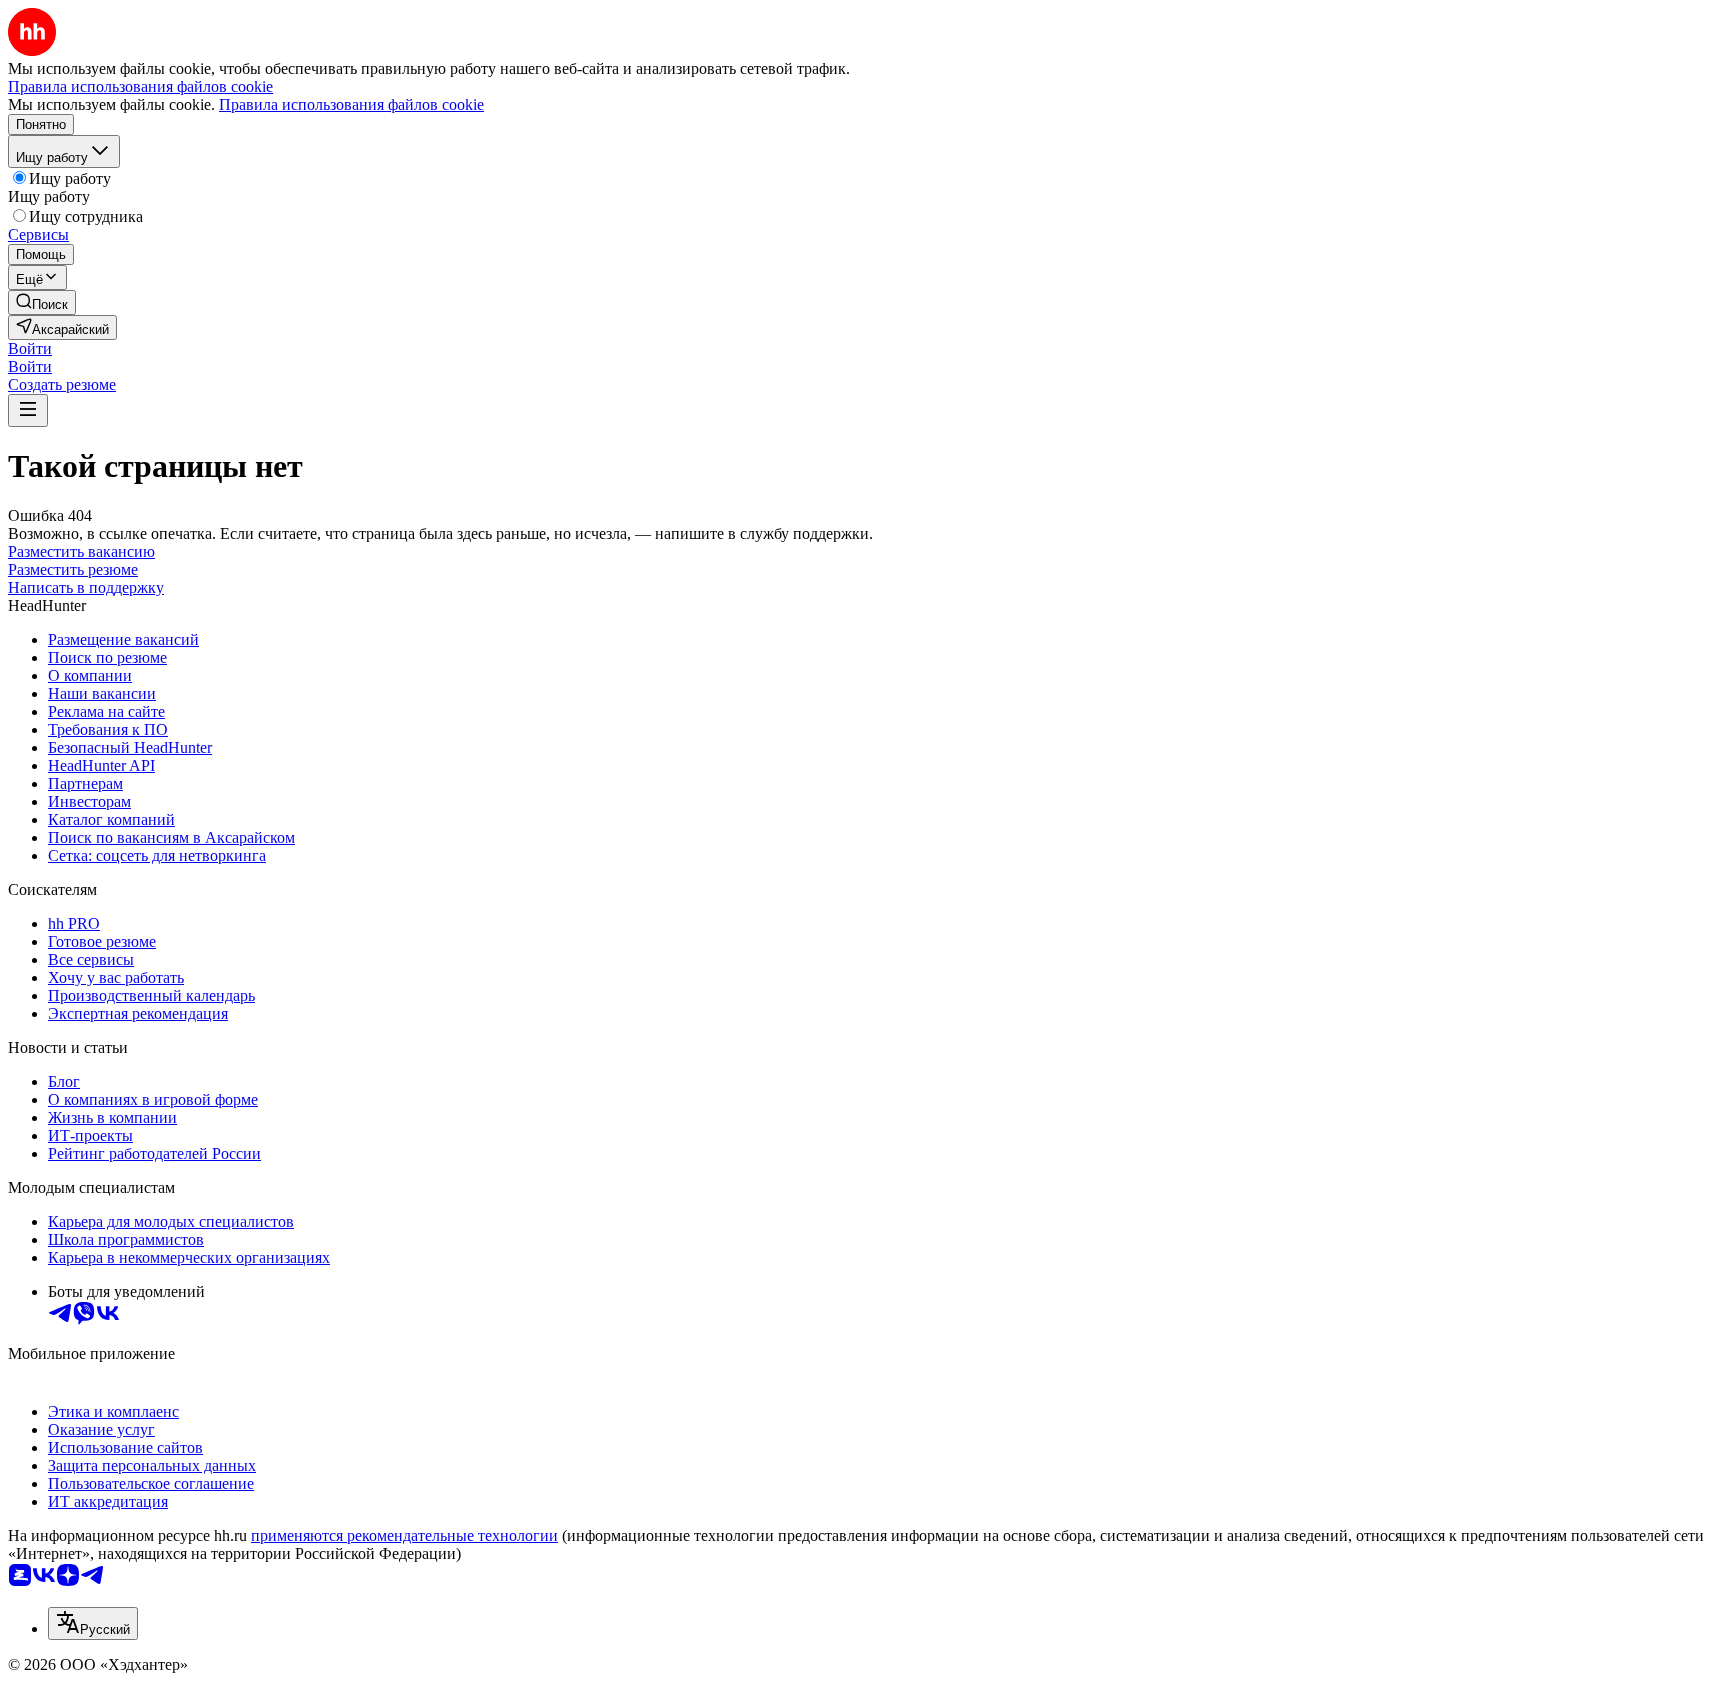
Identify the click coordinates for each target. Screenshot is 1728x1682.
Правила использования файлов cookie (351, 104)
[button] (30, 348)
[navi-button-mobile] (28, 410)
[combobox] (93, 1623)
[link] (42, 302)
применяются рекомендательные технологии (404, 1535)
